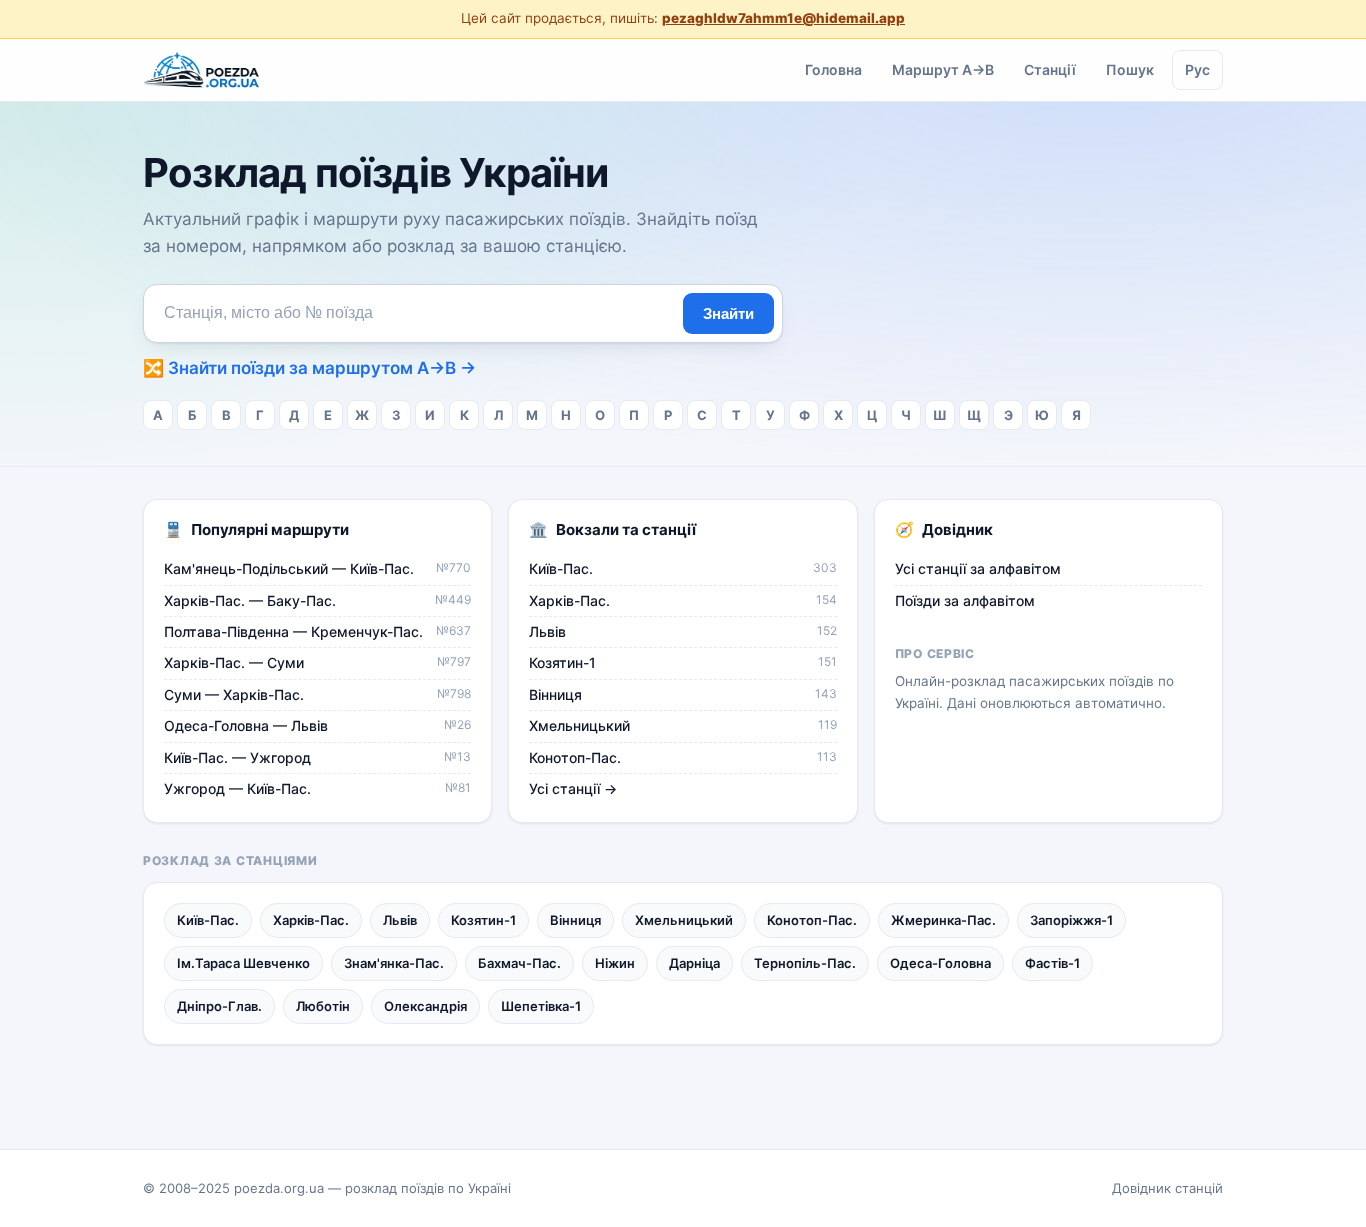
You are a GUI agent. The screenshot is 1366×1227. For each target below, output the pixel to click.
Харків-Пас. (682, 600)
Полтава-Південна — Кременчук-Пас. (317, 631)
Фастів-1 (1052, 963)
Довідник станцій (1167, 1188)
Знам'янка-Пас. (394, 963)
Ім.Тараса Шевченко (243, 963)
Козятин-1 (682, 662)
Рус (1197, 68)
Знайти (728, 313)
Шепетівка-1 (541, 1006)
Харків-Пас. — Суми (317, 662)
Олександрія (425, 1006)
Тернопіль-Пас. (805, 963)
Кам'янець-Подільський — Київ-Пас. (317, 568)
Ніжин (615, 963)
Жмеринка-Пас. (943, 920)
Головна (833, 68)
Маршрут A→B (943, 68)
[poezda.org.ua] (202, 70)
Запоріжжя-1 (1071, 920)
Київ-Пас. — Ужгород (317, 757)
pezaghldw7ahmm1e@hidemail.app (783, 18)
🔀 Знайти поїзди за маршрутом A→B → (309, 368)
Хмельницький (682, 725)
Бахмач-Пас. (519, 963)
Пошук (1130, 68)
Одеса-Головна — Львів (317, 725)
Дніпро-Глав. (219, 1006)
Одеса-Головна (940, 963)
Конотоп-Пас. (682, 757)
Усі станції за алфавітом (978, 568)
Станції (1050, 68)
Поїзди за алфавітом (965, 600)
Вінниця (682, 694)
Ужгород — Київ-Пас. (317, 788)
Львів (682, 631)
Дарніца (694, 963)
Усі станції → (573, 788)
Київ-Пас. (682, 568)
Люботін (323, 1006)
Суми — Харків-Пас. (317, 694)
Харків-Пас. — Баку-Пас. (317, 600)
